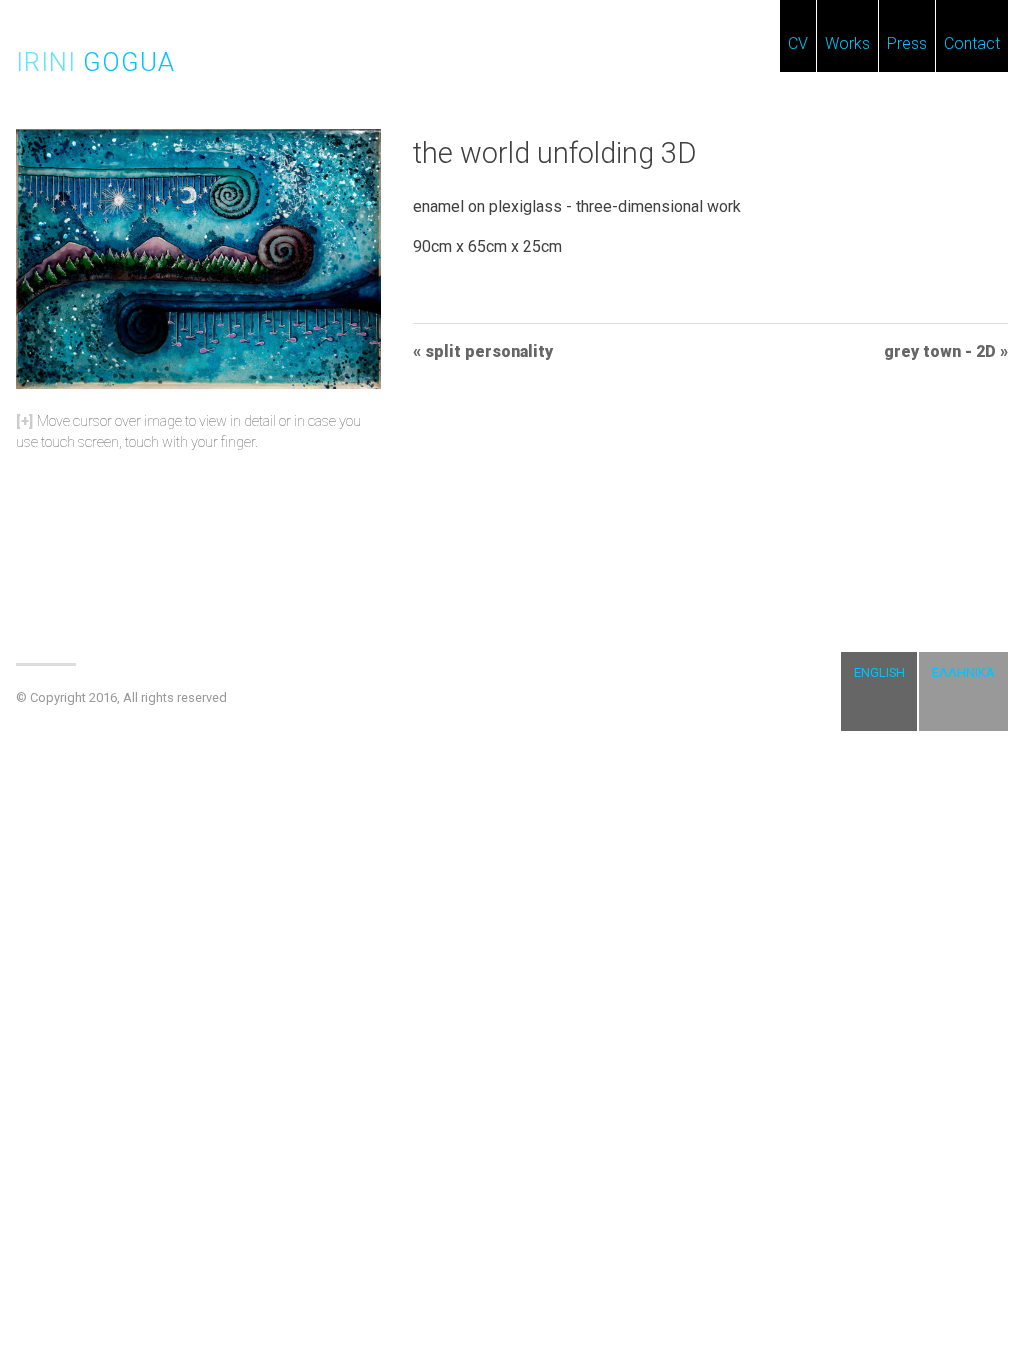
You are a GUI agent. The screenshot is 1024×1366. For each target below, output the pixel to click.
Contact (972, 43)
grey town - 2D (940, 351)
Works (847, 43)
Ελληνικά (963, 672)
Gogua (95, 62)
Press (907, 43)
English (879, 672)
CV (798, 43)
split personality (489, 351)
